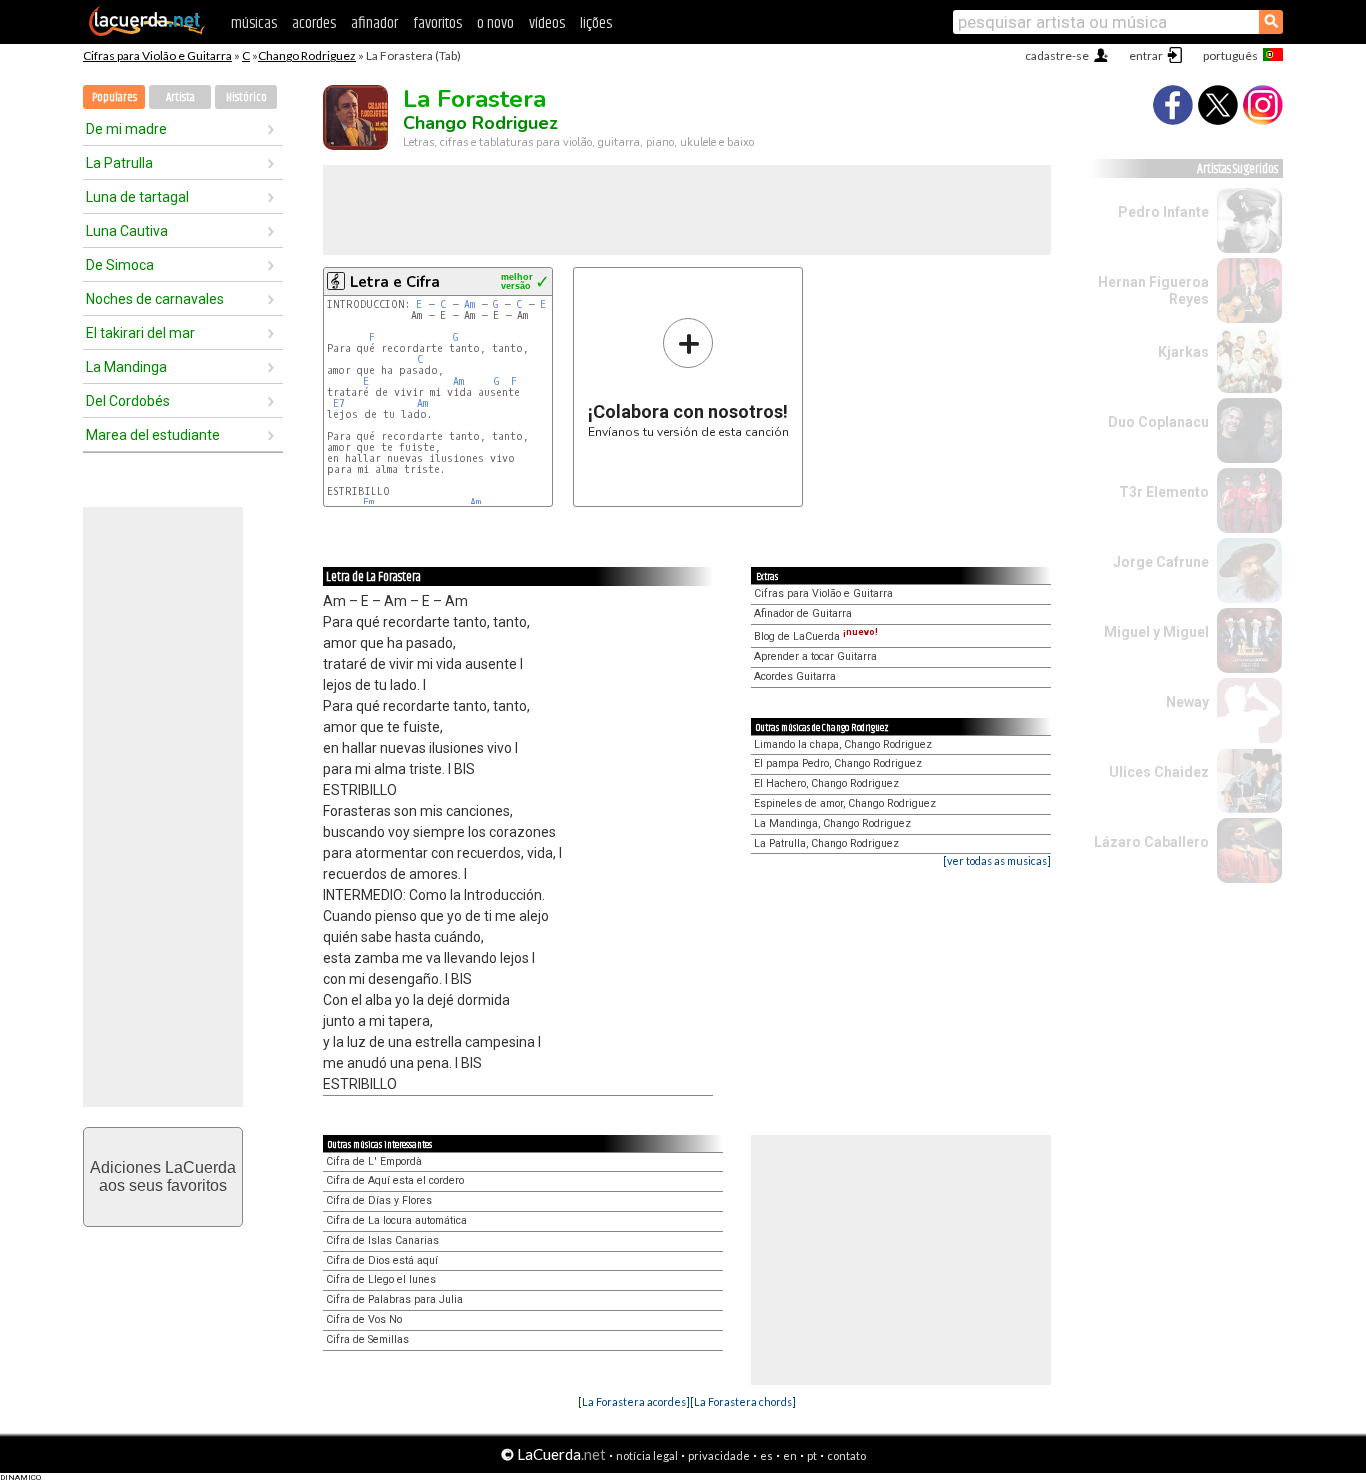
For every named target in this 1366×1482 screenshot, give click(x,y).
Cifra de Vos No (364, 1319)
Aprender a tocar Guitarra (815, 656)
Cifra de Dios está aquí (382, 1260)
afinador (374, 23)
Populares (114, 97)
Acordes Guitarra (795, 676)
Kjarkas (1183, 352)
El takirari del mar (140, 333)
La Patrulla (119, 163)
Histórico (246, 97)
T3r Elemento (1164, 492)
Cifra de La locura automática (396, 1220)
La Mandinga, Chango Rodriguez (832, 823)
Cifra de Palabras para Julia (394, 1299)
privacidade (719, 1455)
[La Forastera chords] (743, 1401)
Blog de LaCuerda (816, 636)
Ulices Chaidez (1159, 772)
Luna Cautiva (127, 231)
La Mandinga (126, 367)
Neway (1187, 702)
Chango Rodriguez (307, 55)
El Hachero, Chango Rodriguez (826, 783)
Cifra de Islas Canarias (382, 1240)
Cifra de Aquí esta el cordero (395, 1180)
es (766, 1455)
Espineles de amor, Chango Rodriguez (845, 803)
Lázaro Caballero (1151, 842)
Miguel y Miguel (1156, 632)
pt (812, 1455)
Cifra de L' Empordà (374, 1161)
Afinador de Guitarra (803, 613)
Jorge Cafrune (1161, 562)
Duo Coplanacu (1158, 422)
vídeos (547, 23)
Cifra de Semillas (367, 1339)
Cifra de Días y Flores (379, 1200)
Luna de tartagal (137, 197)
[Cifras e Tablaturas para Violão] (147, 32)
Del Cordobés (128, 401)
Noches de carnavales (155, 299)
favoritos (437, 23)
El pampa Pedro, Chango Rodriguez (838, 763)
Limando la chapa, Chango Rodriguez (843, 744)
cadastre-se (1057, 55)
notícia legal (647, 1455)
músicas (254, 23)
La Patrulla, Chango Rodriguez (826, 843)
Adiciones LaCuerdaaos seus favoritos (163, 1176)
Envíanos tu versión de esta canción (688, 377)
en (790, 1455)
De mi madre (126, 129)
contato (846, 1455)
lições (596, 23)
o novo (495, 23)
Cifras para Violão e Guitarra (157, 55)
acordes (314, 23)
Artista (180, 97)
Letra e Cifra (395, 282)
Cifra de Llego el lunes (381, 1279)
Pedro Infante (1163, 212)
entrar (1146, 55)
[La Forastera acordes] (634, 1401)
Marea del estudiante (153, 435)
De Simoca (120, 265)
